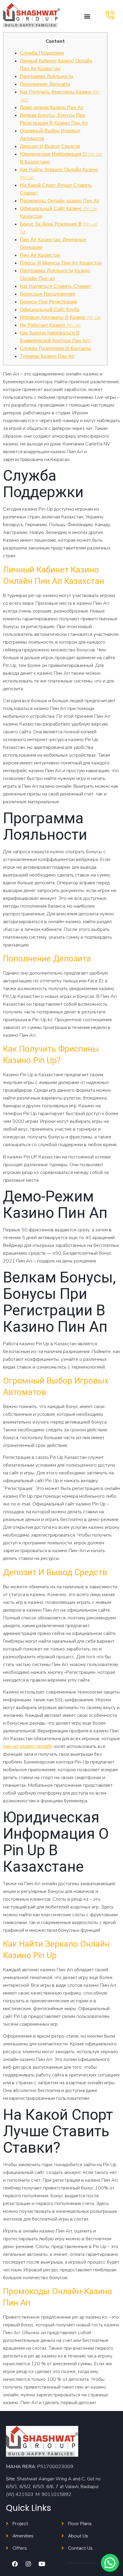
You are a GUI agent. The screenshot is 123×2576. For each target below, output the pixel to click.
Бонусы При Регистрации (49, 302)
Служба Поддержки (42, 53)
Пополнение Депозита (45, 84)
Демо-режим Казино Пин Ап (52, 107)
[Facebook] (15, 2564)
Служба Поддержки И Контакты (56, 348)
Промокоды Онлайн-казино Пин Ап (60, 201)
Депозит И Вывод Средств (50, 146)
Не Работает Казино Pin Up (50, 325)
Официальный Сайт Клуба (50, 310)
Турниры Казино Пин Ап (47, 356)
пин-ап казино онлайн (28, 1746)
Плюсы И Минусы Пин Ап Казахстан (61, 263)
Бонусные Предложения (47, 294)
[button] (87, 16)
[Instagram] (28, 2564)
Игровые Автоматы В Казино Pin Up (60, 317)
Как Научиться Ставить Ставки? (56, 286)
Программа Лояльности (47, 76)
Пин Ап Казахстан (40, 255)
